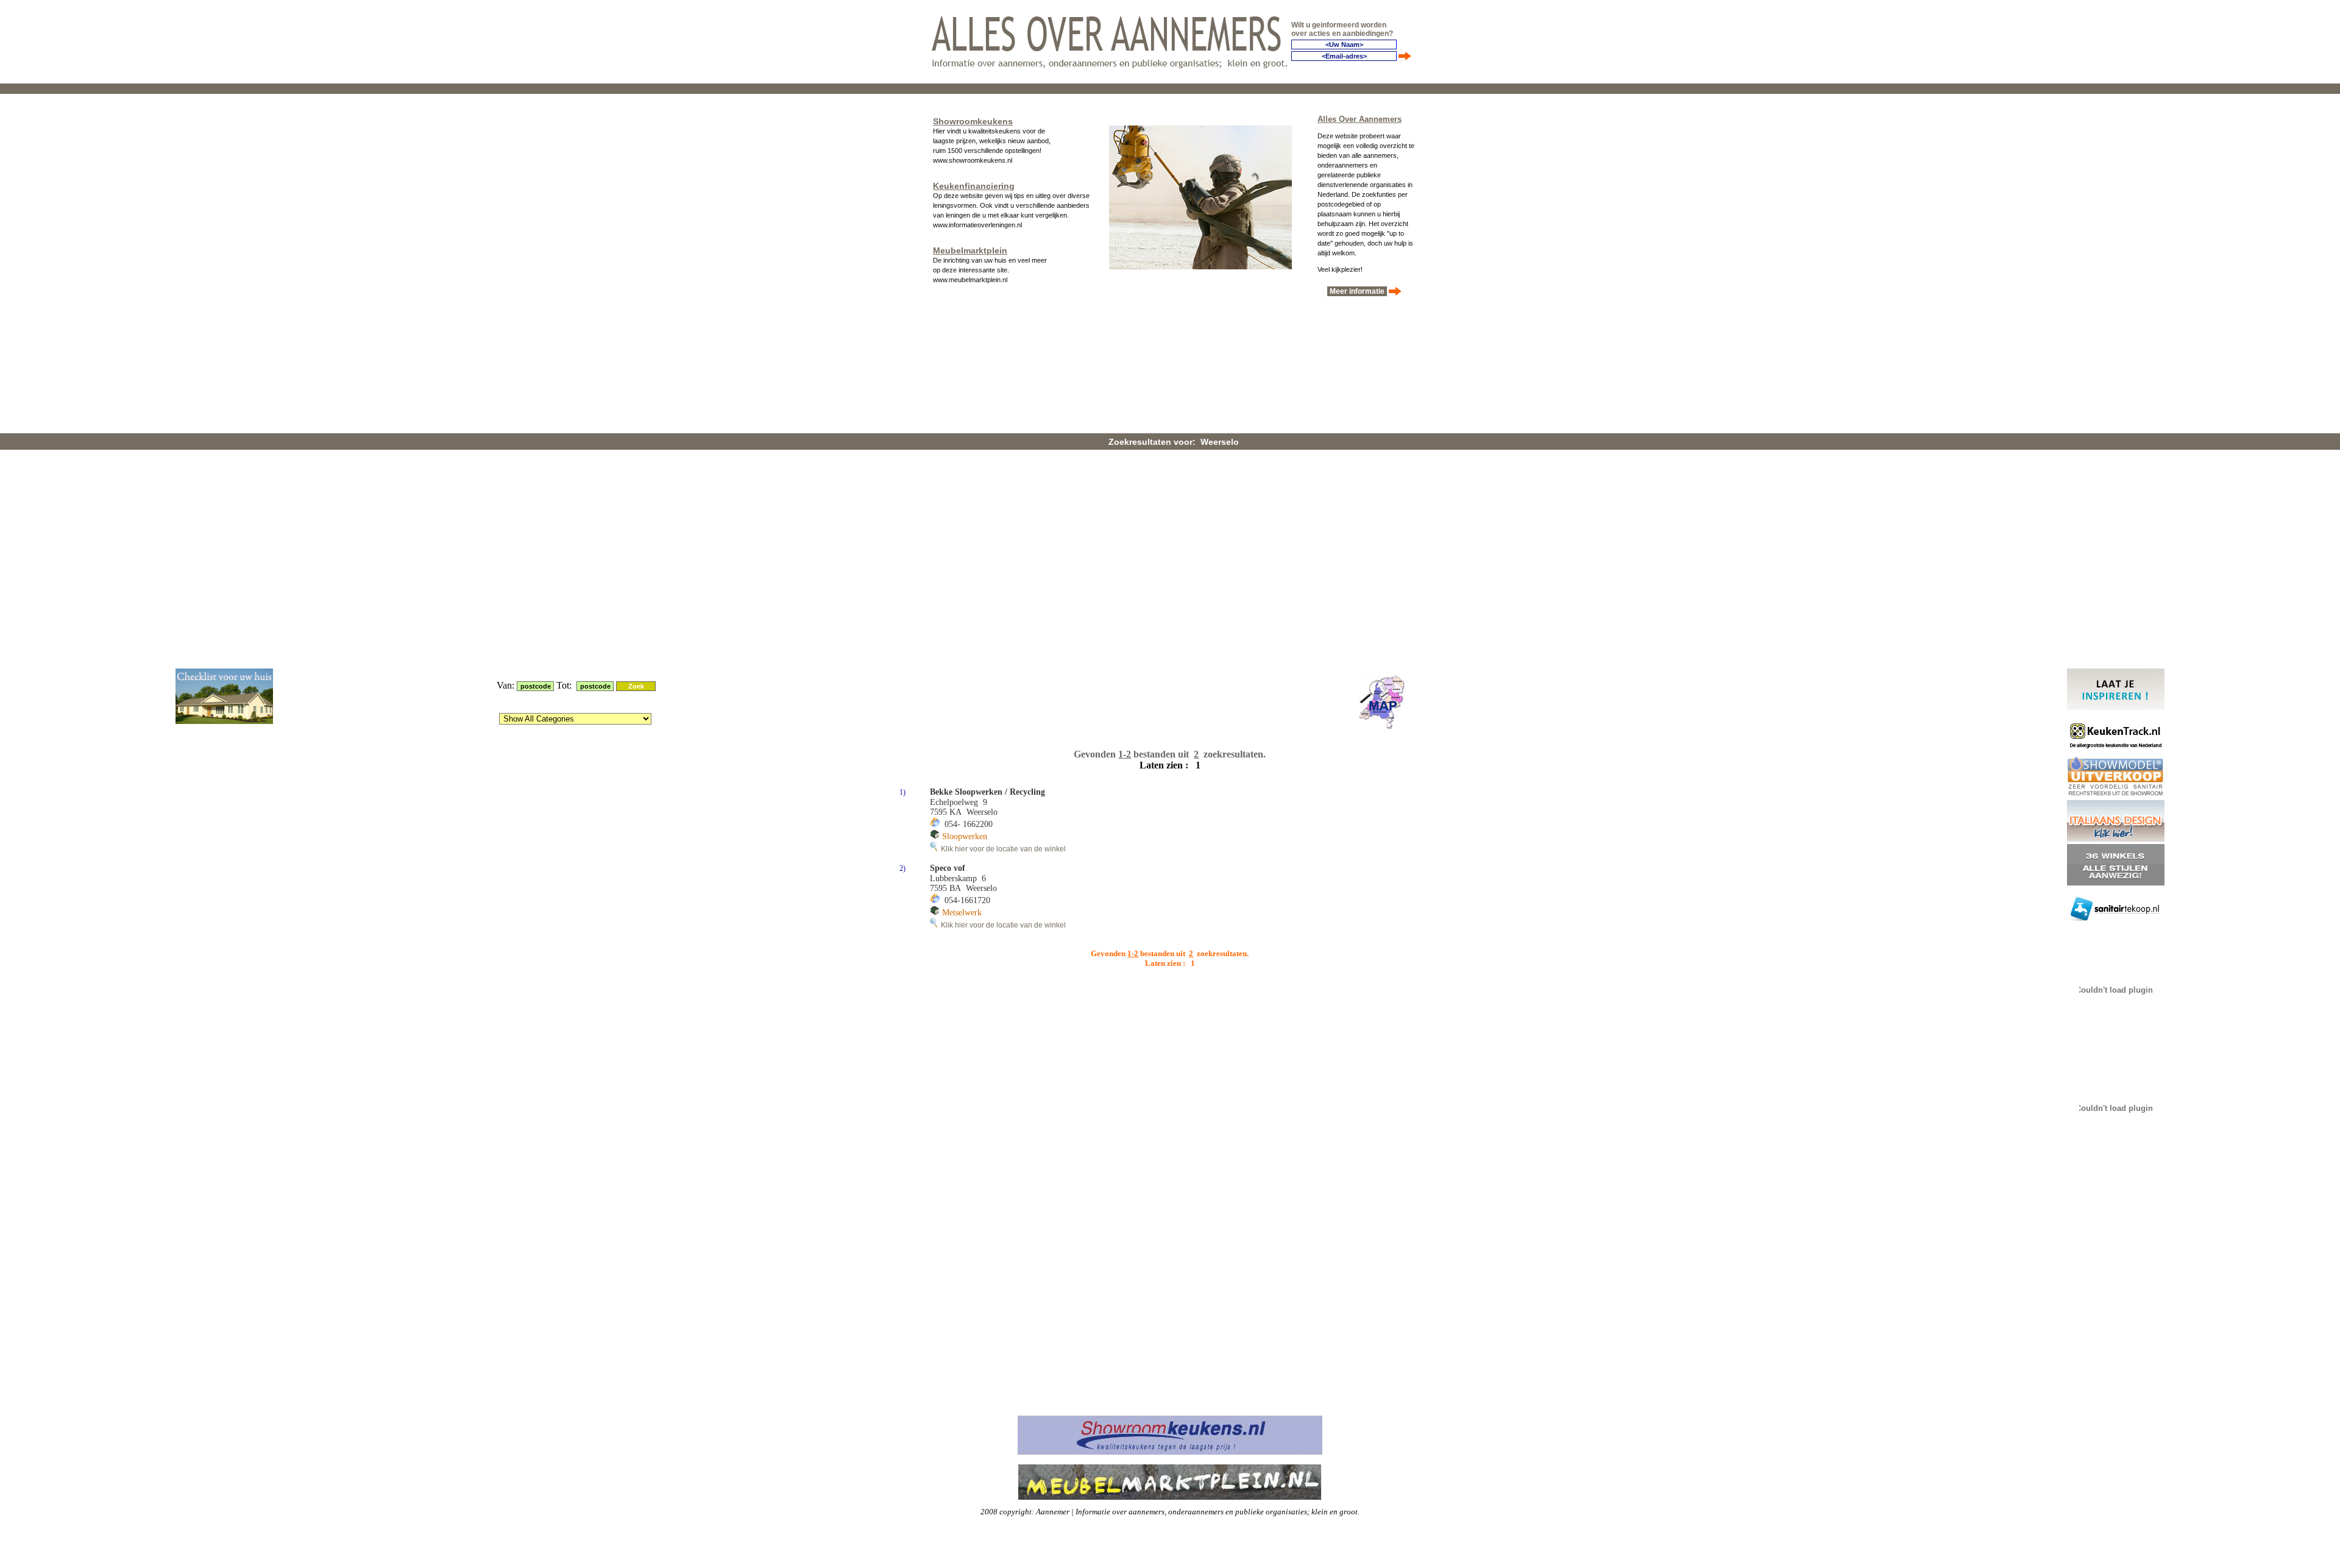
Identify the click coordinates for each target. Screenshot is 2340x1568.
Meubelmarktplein (970, 250)
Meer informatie (1357, 291)
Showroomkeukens (973, 121)
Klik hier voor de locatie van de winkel (1002, 849)
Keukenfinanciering (974, 186)
